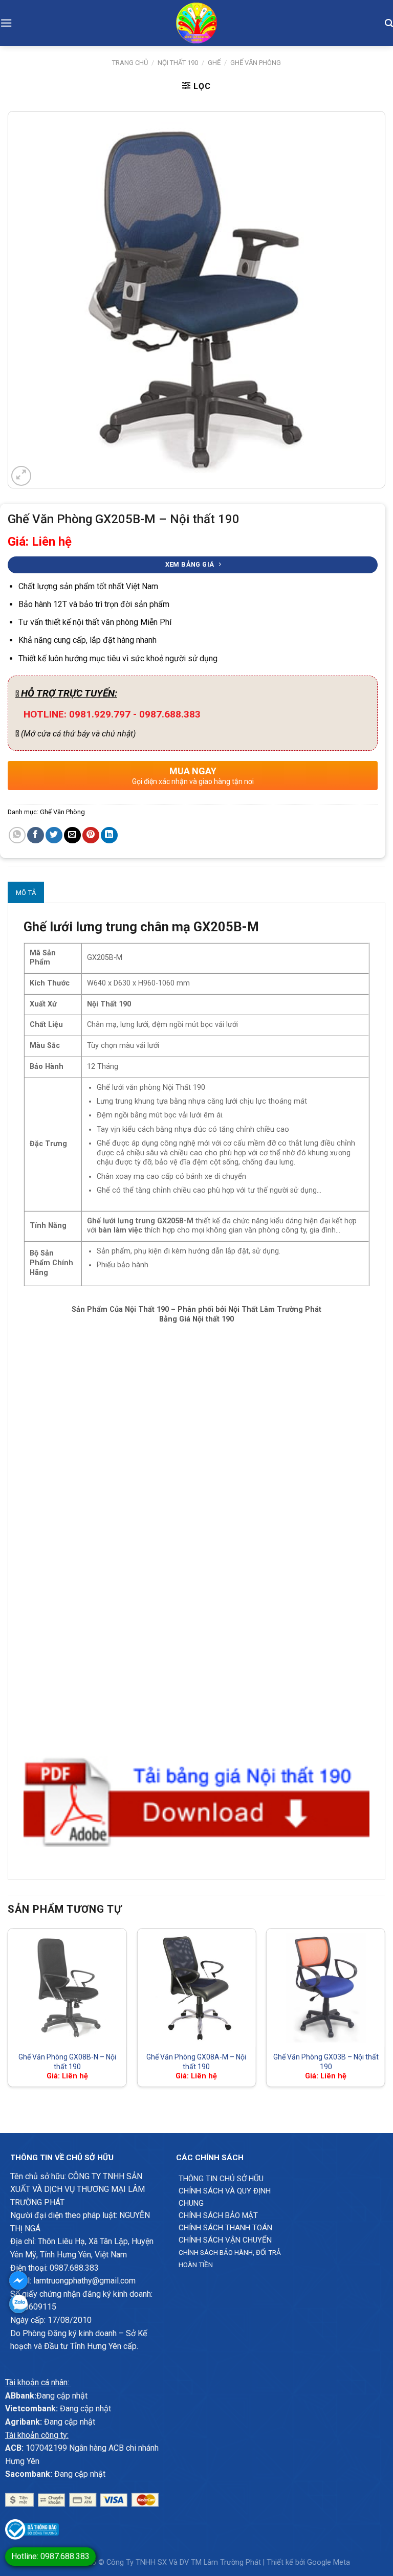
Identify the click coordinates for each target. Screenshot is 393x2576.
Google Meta (329, 2562)
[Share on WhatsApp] (17, 835)
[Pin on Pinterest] (91, 835)
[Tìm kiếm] (389, 23)
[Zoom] (21, 476)
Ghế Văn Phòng (256, 63)
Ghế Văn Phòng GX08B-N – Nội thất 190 (67, 2062)
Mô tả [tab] (26, 893)
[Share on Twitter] (54, 835)
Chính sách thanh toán (225, 2228)
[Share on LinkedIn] (109, 835)
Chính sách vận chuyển (225, 2240)
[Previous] (8, 2012)
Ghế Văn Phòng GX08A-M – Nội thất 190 (196, 2062)
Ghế (214, 63)
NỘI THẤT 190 (178, 63)
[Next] (385, 2012)
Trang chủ (130, 63)
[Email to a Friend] (72, 835)
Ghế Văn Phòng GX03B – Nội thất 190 (326, 2062)
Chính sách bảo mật (218, 2215)
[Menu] (6, 23)
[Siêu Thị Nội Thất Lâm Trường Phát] (196, 23)
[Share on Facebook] (36, 835)
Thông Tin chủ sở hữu (221, 2179)
